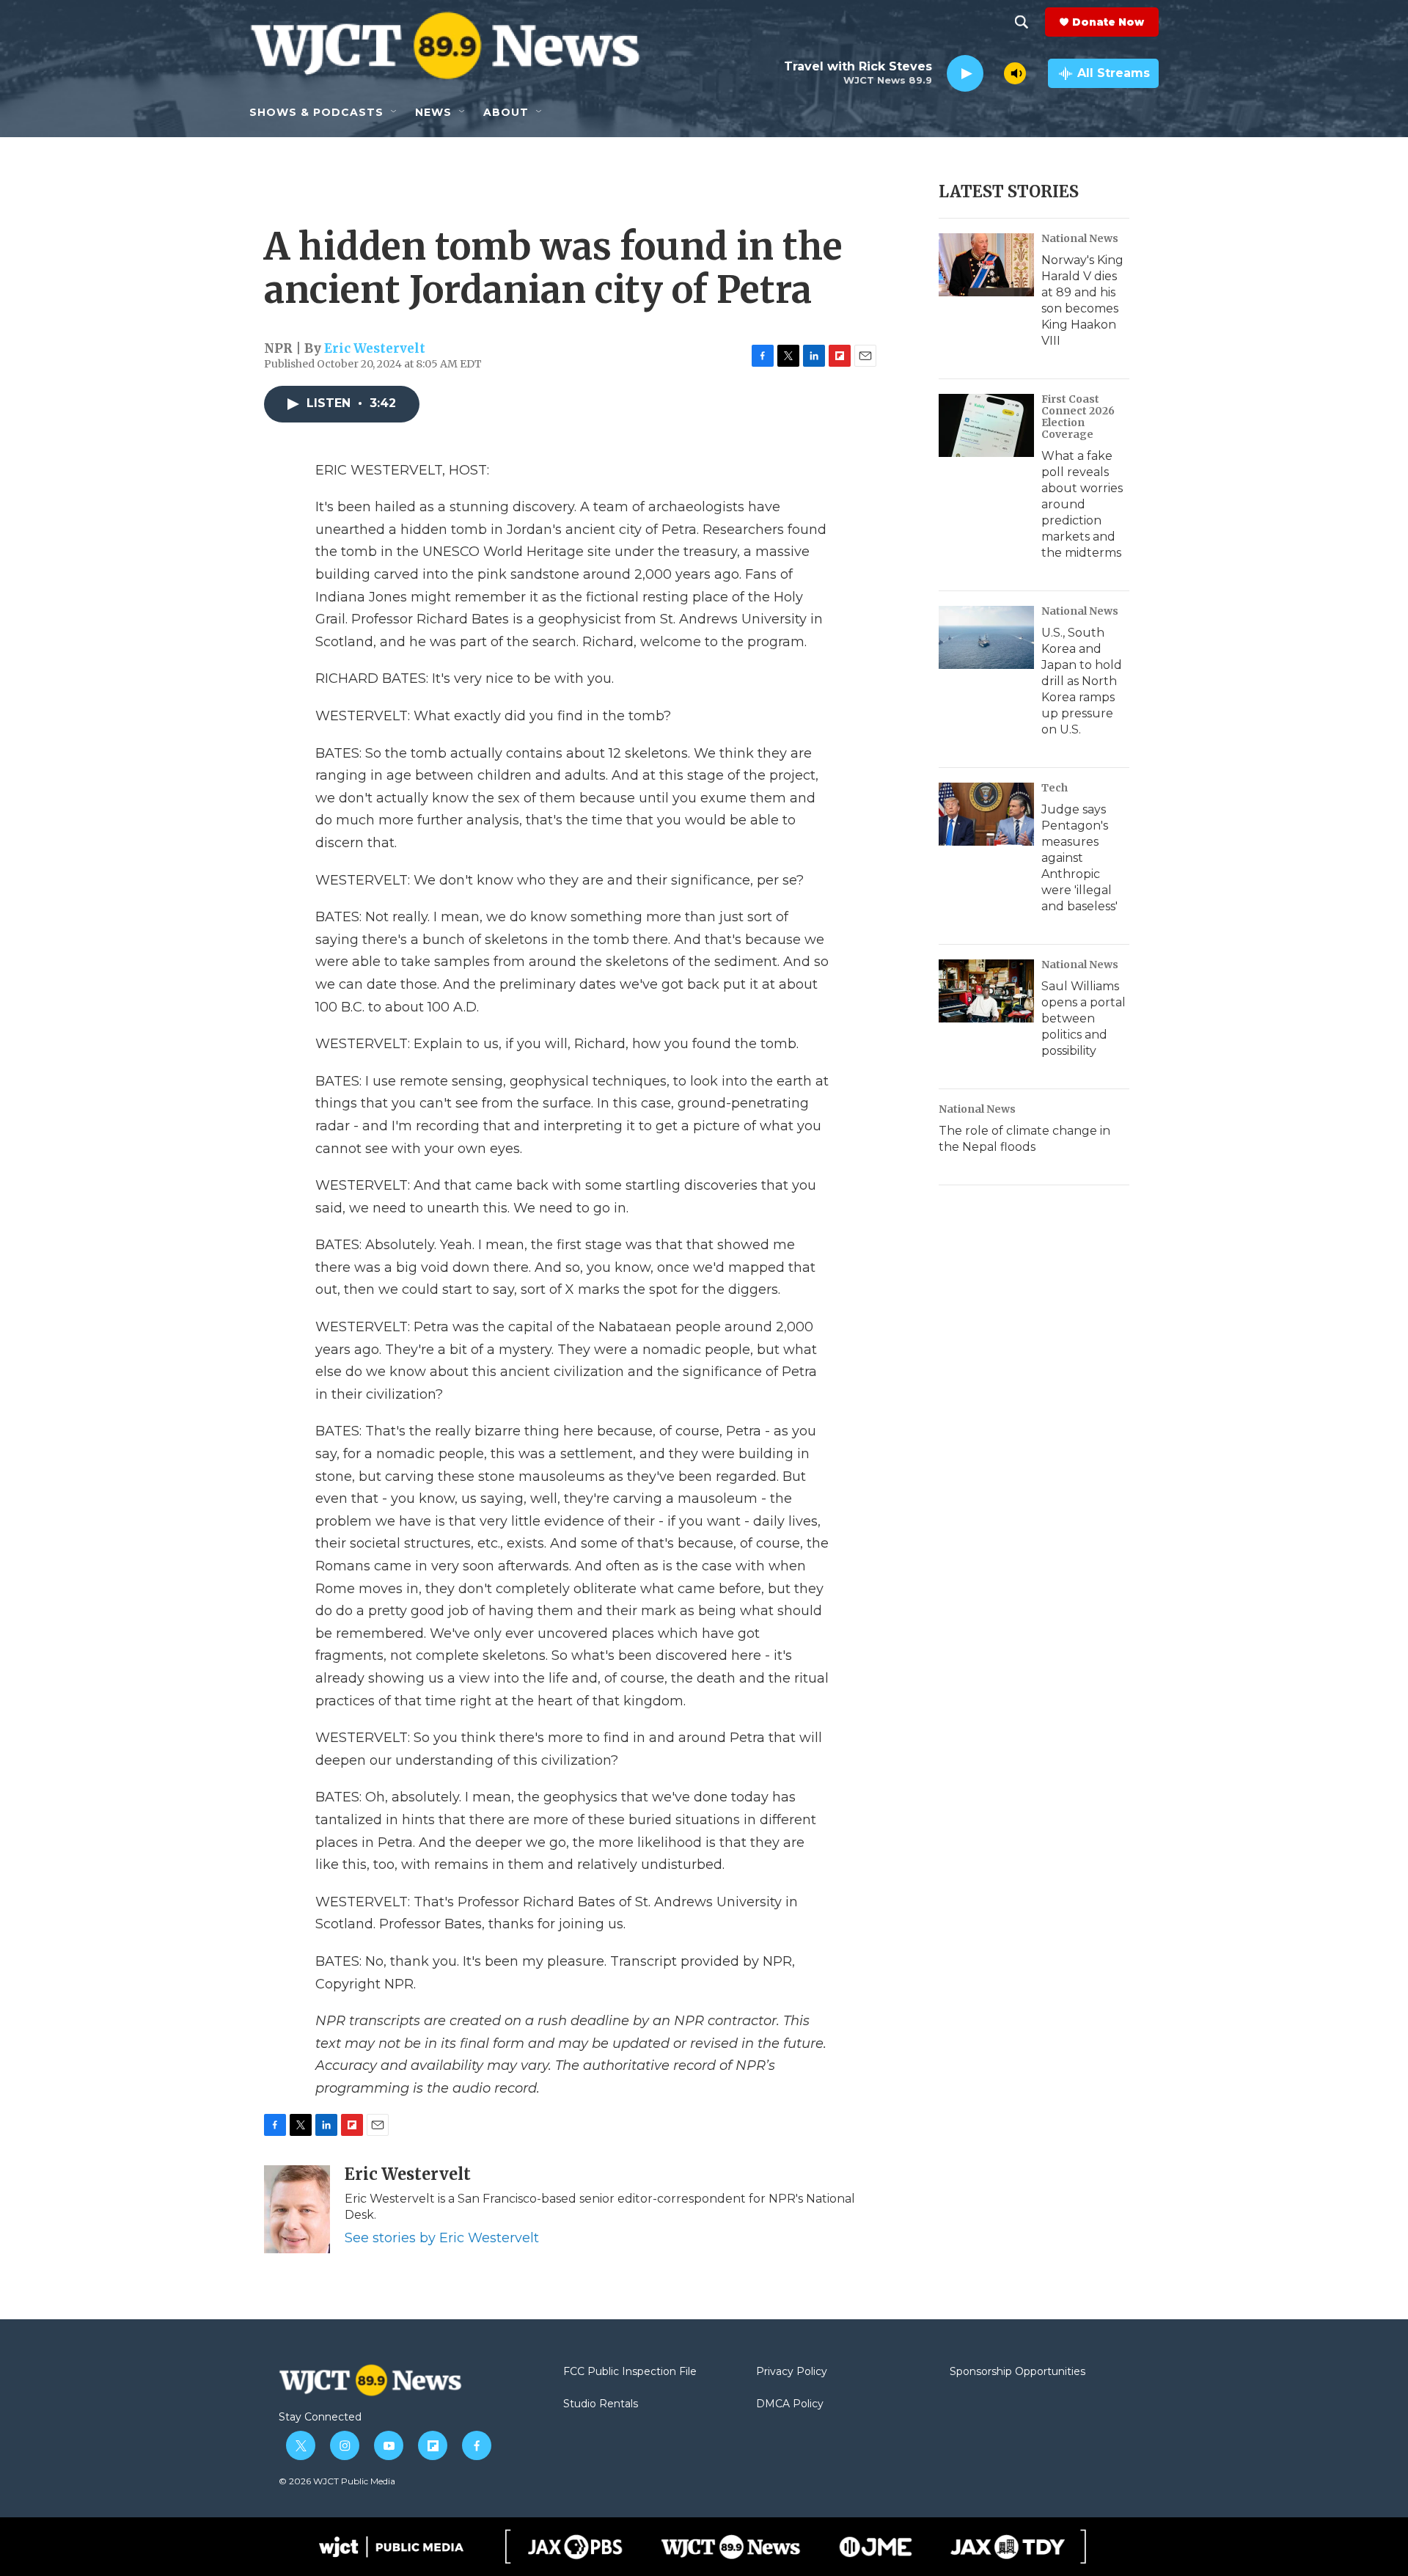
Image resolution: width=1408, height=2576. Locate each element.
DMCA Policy (790, 2404)
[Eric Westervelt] (297, 2209)
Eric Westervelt (375, 348)
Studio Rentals (601, 2404)
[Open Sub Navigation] (395, 112)
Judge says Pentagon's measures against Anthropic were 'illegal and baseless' (1079, 858)
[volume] (1015, 73)
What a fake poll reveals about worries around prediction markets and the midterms (1082, 504)
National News (1080, 238)
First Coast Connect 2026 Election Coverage (1078, 417)
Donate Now (1108, 22)
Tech (1055, 788)
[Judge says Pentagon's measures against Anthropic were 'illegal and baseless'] (986, 814)
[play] (965, 74)
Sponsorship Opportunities (1017, 2372)
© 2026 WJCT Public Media (337, 2481)
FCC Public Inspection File (630, 2372)
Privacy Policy (792, 2372)
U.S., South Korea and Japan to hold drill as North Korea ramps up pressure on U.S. (1082, 681)
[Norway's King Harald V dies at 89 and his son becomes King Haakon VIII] (986, 265)
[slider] (994, 73)
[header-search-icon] (1022, 22)
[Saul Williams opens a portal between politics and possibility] (986, 991)
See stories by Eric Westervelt (442, 2238)
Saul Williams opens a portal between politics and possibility (1083, 1018)
